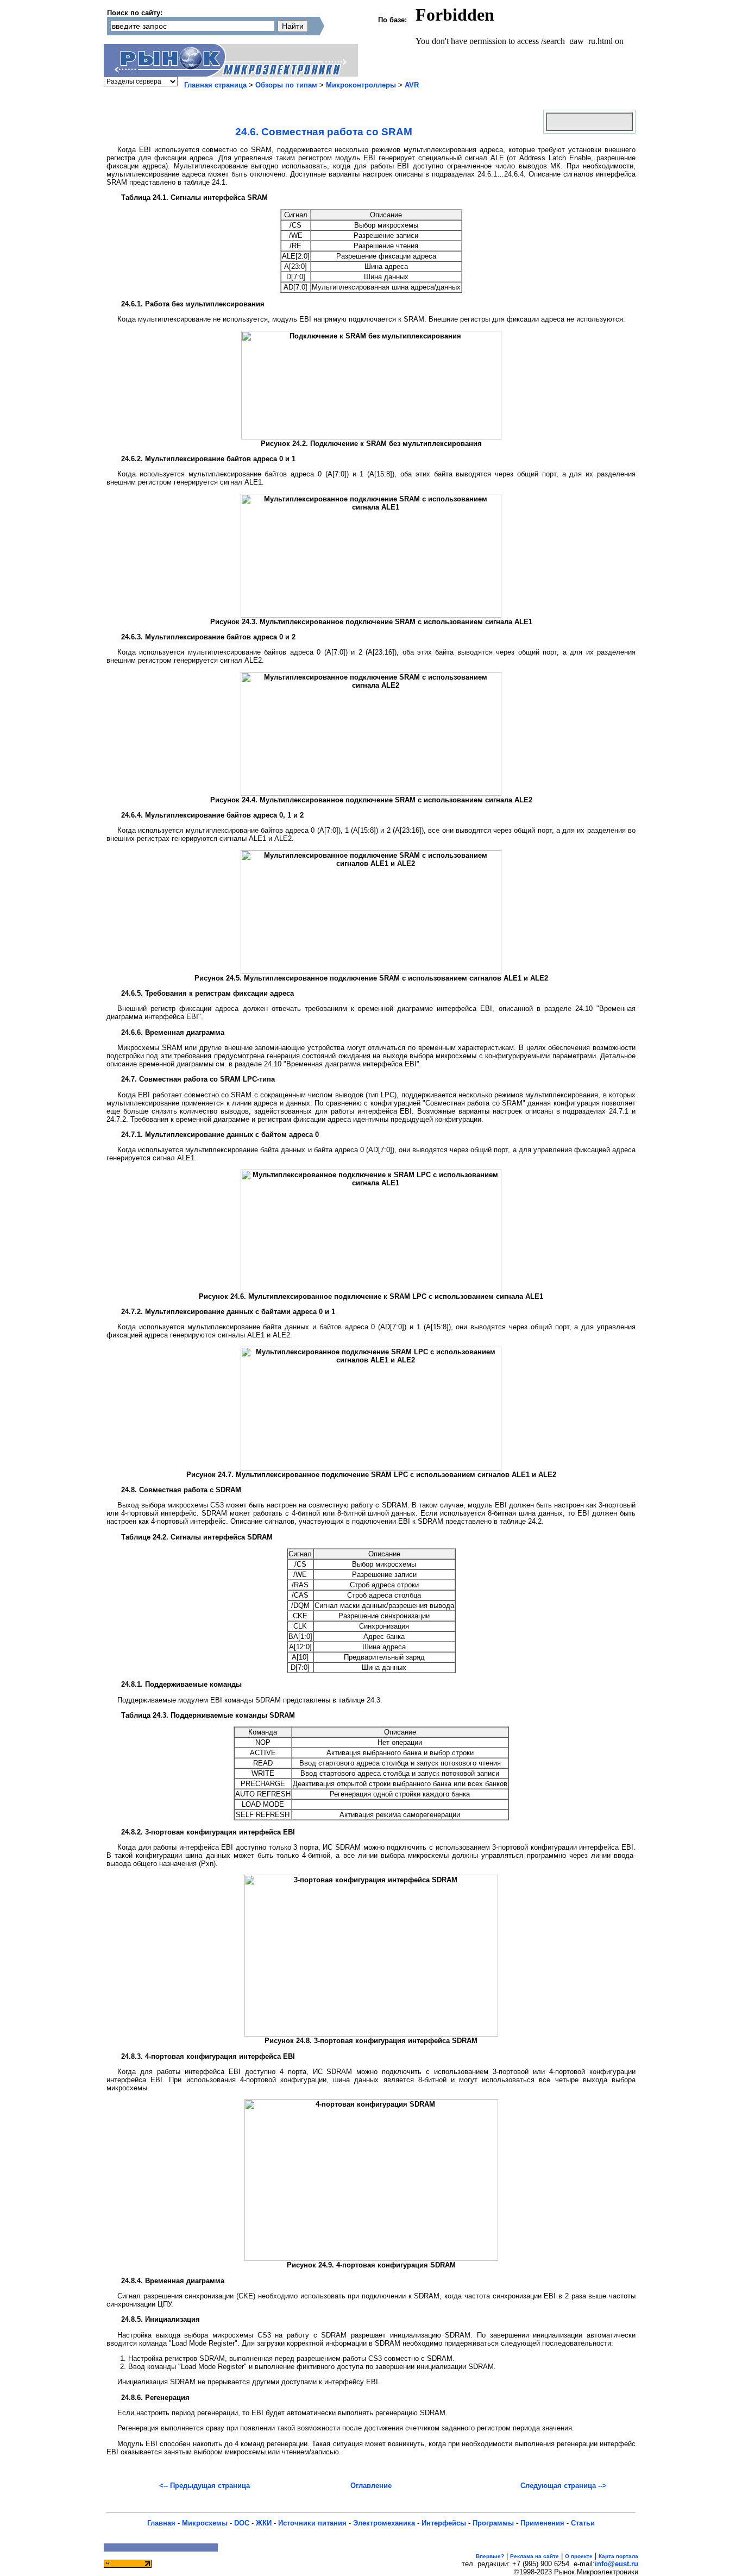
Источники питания (312, 2523)
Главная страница (215, 85)
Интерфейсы (444, 2523)
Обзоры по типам (286, 85)
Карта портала (618, 2556)
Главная (161, 2523)
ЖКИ (264, 2523)
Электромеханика (384, 2523)
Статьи (583, 2523)
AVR (412, 85)
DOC (242, 2523)
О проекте (579, 2556)
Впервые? (490, 2556)
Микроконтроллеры (361, 85)
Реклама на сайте (535, 2556)
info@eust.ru (617, 2564)
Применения (542, 2523)
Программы (493, 2523)
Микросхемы (205, 2523)
